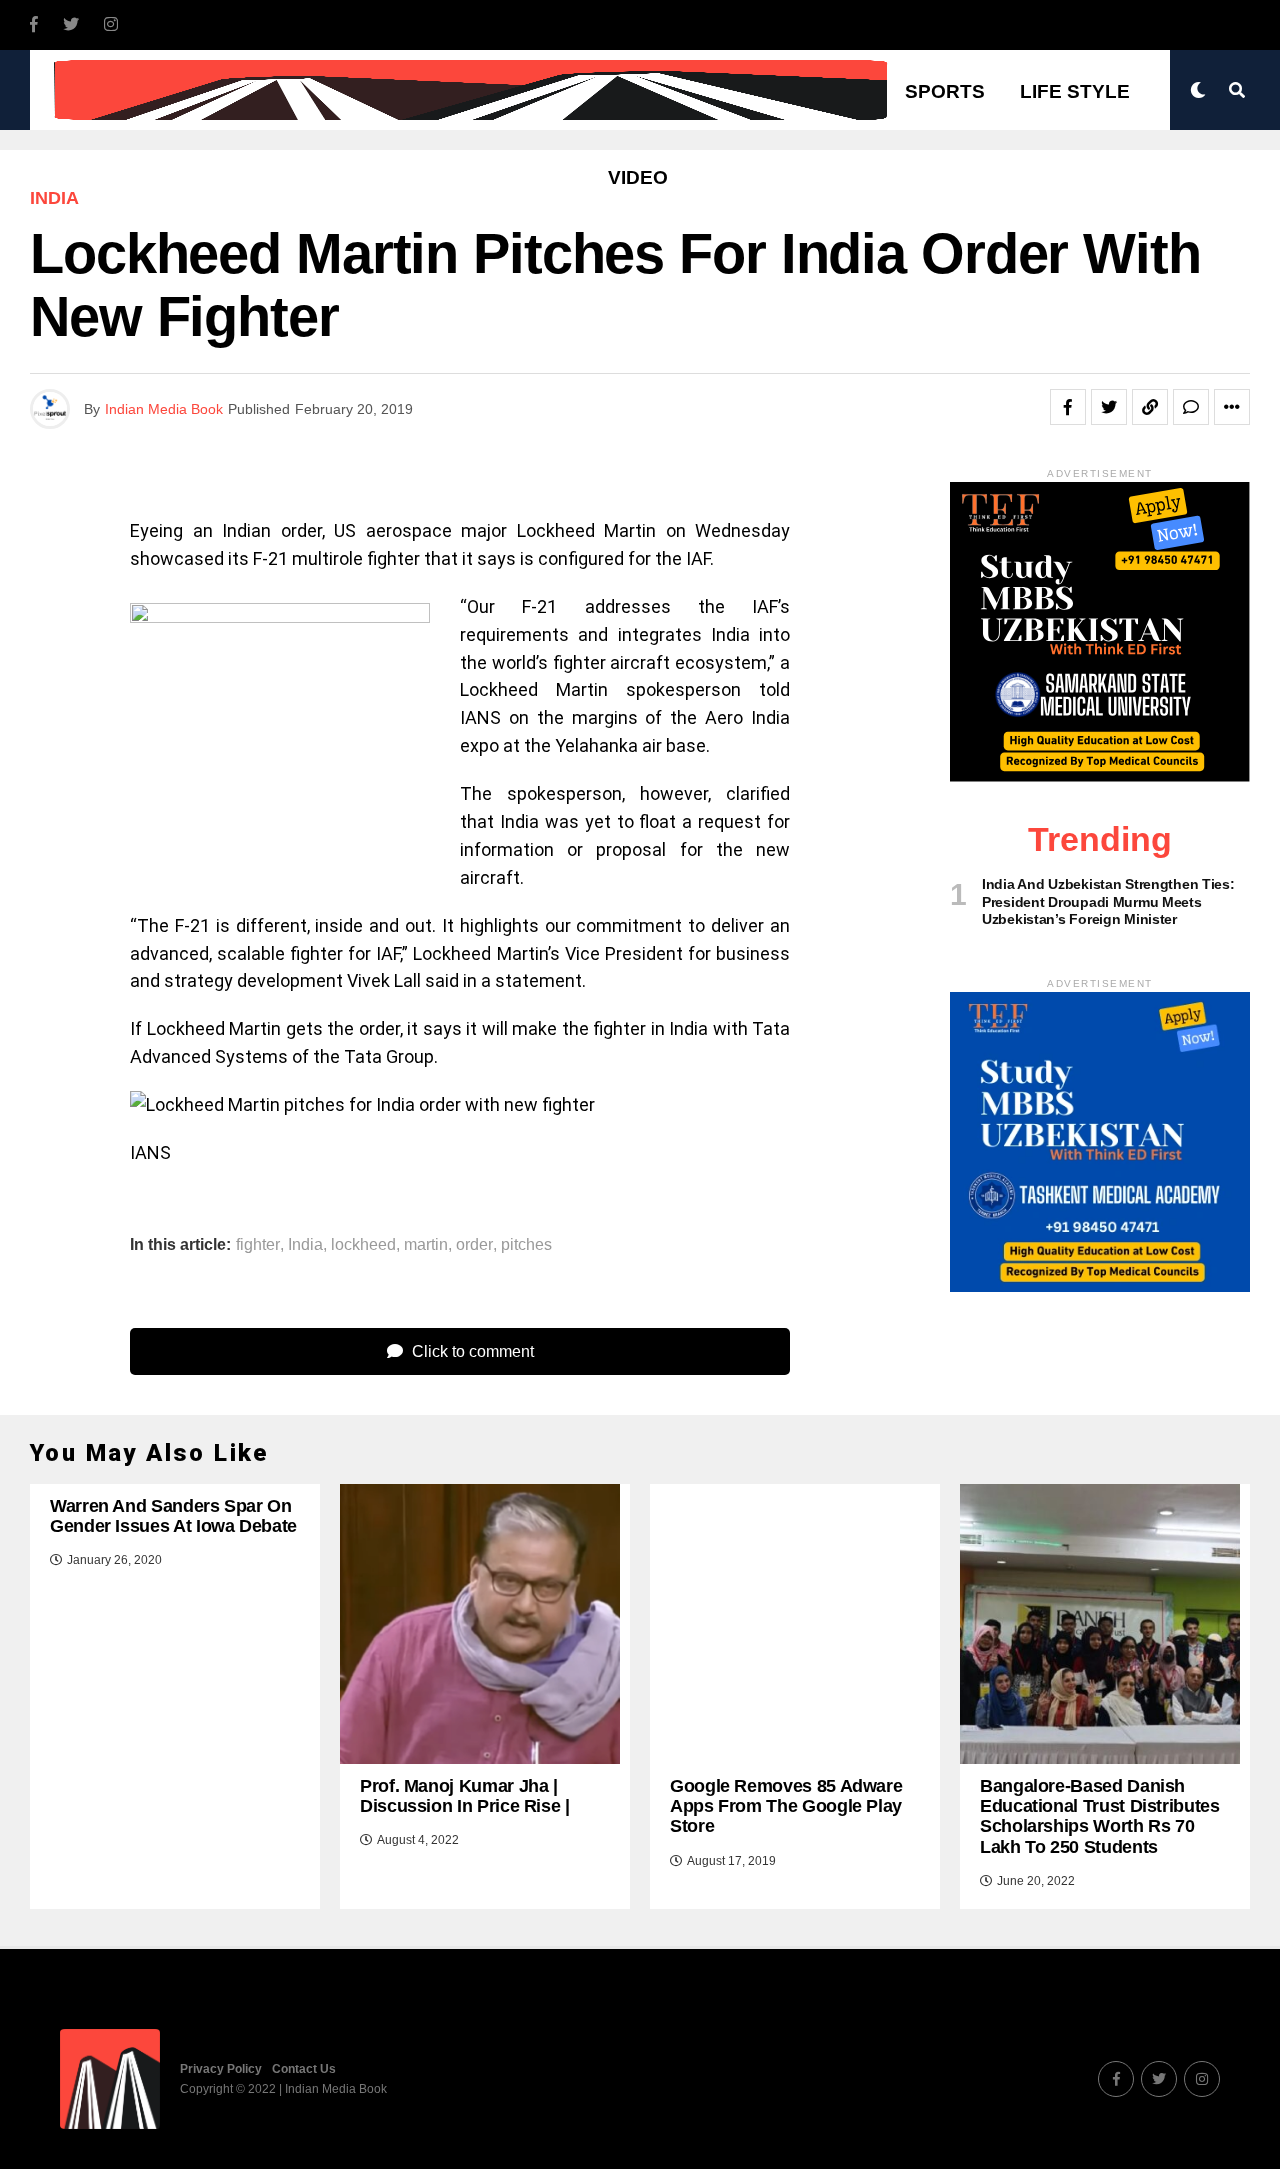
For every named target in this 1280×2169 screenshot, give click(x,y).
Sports (945, 91)
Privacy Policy (221, 2069)
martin (426, 1245)
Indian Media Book (164, 409)
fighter (258, 1245)
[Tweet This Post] (1109, 407)
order (474, 1245)
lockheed (363, 1245)
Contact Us (304, 2069)
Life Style (1075, 91)
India (305, 1245)
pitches (526, 1245)
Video (638, 177)
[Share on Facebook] (1068, 407)
